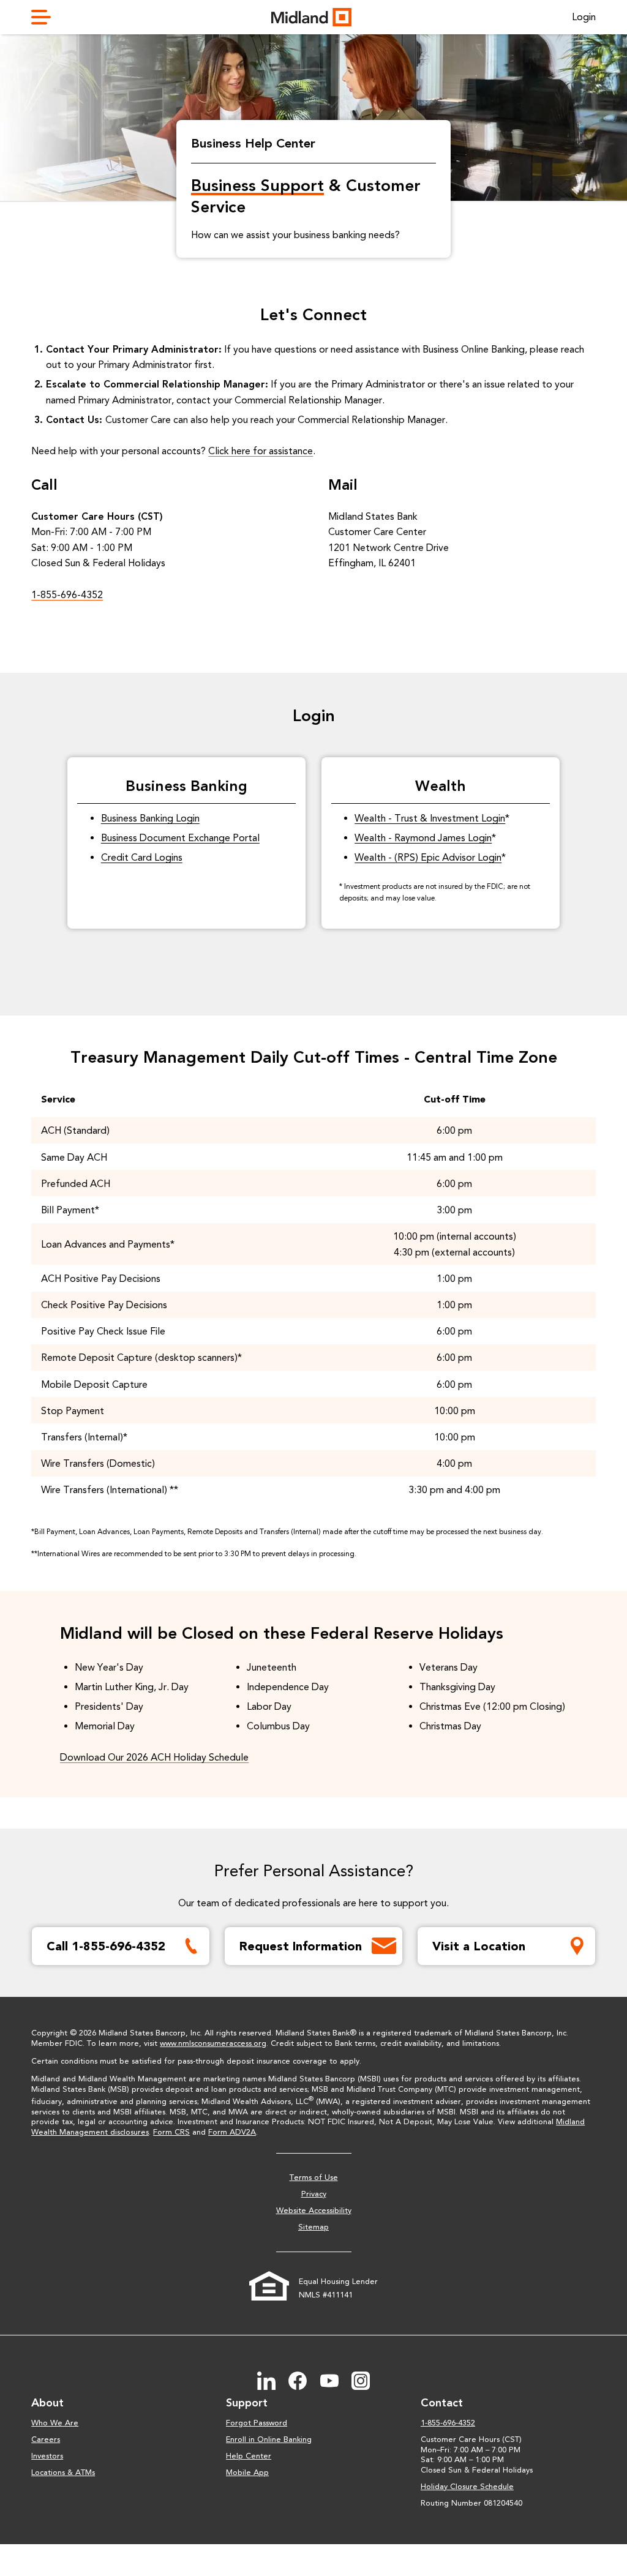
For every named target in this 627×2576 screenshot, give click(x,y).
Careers (46, 2439)
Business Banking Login (150, 818)
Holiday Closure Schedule (467, 2486)
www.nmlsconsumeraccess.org (213, 2043)
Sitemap (313, 2227)
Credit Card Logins (142, 857)
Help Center (249, 2456)
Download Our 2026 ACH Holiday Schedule (154, 1757)
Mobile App (247, 2472)
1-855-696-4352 (67, 595)
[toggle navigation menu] (46, 17)
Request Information (301, 1946)
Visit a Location (479, 1946)
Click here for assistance (261, 451)
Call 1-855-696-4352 (106, 1946)
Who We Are (55, 2423)
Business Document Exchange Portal (180, 838)
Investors (47, 2456)
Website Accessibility (314, 2210)
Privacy (314, 2194)
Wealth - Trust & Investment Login (430, 818)
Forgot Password (257, 2423)
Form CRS (171, 2132)
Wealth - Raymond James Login (423, 838)
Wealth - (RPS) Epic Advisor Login (428, 857)
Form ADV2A (232, 2132)
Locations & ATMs (63, 2472)
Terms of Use (314, 2177)
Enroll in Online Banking (269, 2439)
